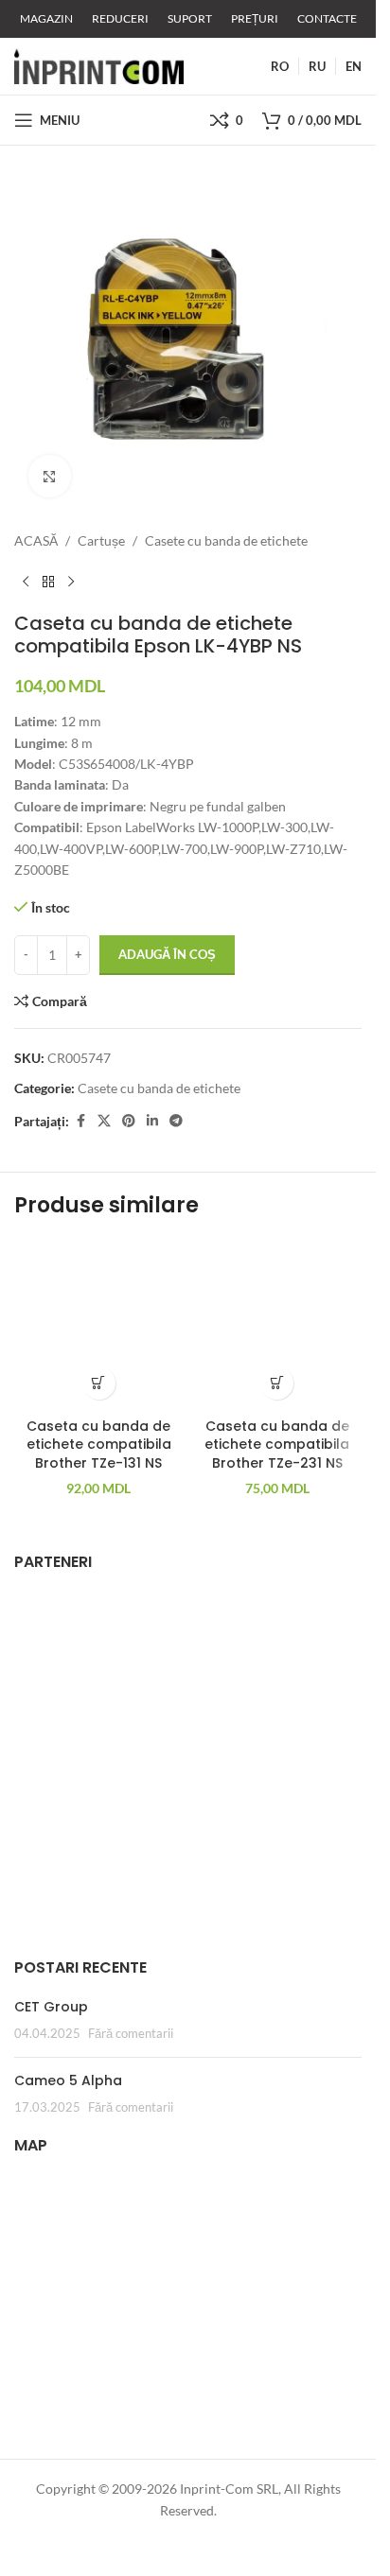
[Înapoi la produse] (48, 582)
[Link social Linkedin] (152, 1121)
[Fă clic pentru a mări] (50, 476)
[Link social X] (104, 1121)
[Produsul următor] (71, 582)
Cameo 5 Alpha (68, 2080)
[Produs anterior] (26, 582)
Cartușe (101, 540)
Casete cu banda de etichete (226, 540)
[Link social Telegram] (176, 1121)
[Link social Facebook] (80, 1121)
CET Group (51, 2007)
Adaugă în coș (167, 954)
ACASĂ (36, 540)
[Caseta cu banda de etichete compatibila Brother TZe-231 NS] (278, 1324)
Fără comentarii (131, 2034)
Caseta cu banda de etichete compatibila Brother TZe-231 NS (277, 1445)
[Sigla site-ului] (99, 65)
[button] (99, 1383)
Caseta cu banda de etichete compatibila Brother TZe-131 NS (99, 1445)
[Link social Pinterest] (129, 1121)
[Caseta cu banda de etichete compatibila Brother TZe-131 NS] (99, 1324)
